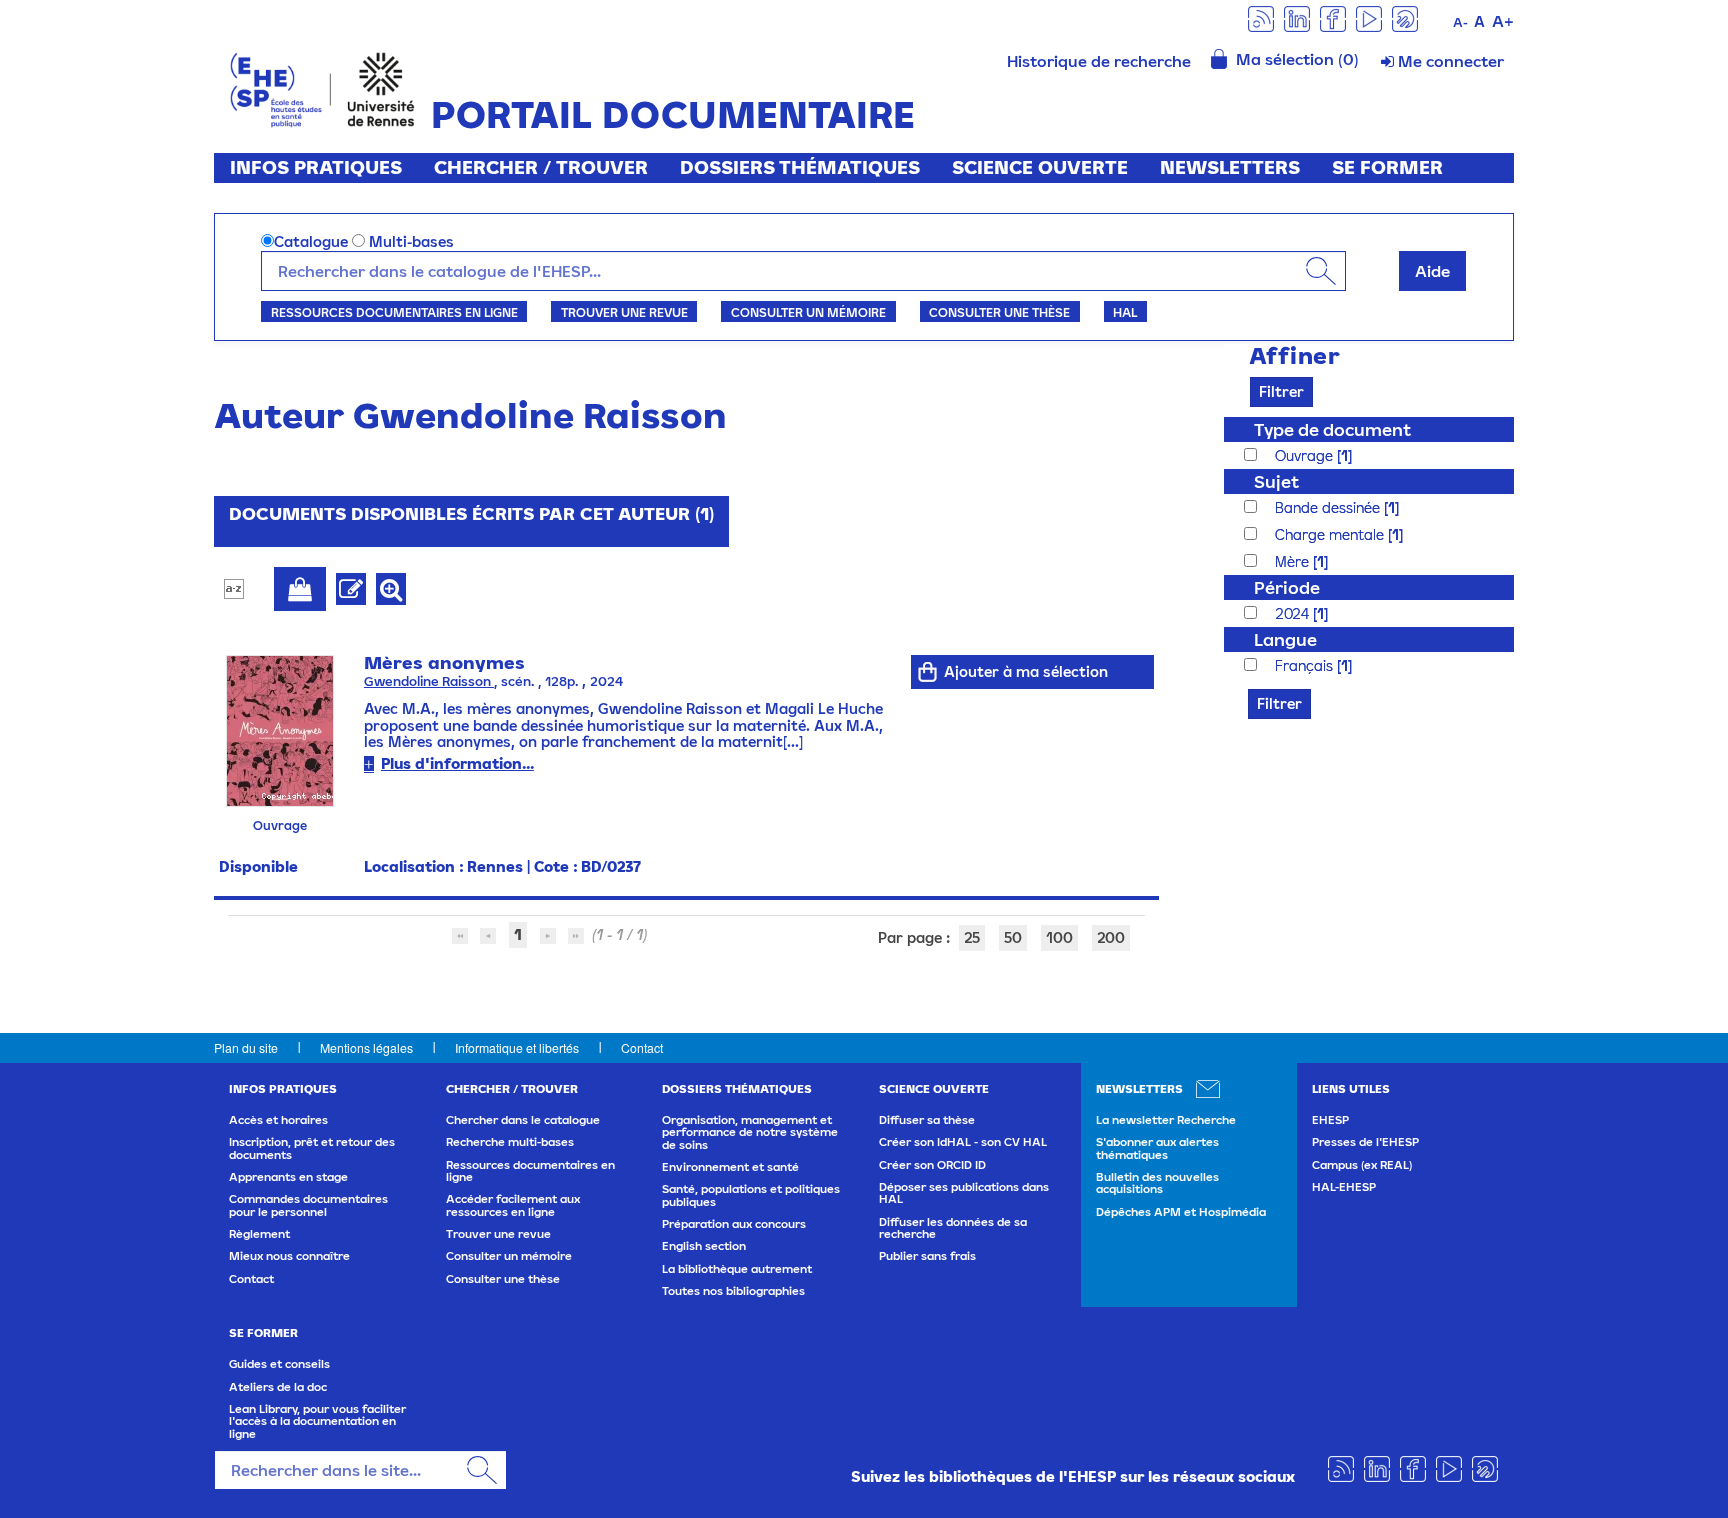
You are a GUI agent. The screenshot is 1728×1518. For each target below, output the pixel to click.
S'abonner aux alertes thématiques (1157, 1148)
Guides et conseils (279, 1364)
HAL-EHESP (1344, 1187)
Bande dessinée (1329, 507)
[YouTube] (1369, 17)
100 (1059, 937)
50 (1013, 937)
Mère (1294, 561)
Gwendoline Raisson (429, 681)
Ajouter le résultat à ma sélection (300, 589)
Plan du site (246, 1047)
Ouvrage (1306, 455)
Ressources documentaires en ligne (394, 312)
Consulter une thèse (999, 312)
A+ (1503, 21)
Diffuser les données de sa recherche (953, 1228)
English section (704, 1246)
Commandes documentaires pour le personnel (308, 1205)
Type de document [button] (1332, 429)
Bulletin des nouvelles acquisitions (1157, 1183)
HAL (1125, 312)
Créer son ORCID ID (932, 1165)
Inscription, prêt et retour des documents (312, 1148)
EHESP (1330, 1120)
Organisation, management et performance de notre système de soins (750, 1132)
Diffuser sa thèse (927, 1120)
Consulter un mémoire (808, 312)
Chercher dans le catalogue (523, 1120)
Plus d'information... (457, 763)
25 (972, 937)
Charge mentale (1331, 534)
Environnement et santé (730, 1167)
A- (1460, 22)
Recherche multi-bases (510, 1142)
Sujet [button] (1276, 481)
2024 (1294, 613)
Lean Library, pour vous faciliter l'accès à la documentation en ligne (317, 1421)
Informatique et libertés (517, 1047)
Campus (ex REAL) (1362, 1165)
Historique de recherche (1099, 61)
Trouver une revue (624, 312)
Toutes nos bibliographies (733, 1291)
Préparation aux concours (734, 1224)
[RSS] (1261, 17)
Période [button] (1287, 587)
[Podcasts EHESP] (1405, 17)
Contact (642, 1047)
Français (1306, 665)
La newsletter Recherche (1166, 1120)
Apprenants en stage (288, 1177)
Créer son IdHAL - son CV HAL (963, 1142)
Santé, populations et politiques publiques (751, 1195)
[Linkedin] (1297, 17)
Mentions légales (366, 1047)
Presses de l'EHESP (1365, 1142)
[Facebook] (1333, 17)
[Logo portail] (322, 87)
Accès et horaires (278, 1120)
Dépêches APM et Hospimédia (1181, 1212)
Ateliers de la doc (278, 1387)
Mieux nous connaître (289, 1256)
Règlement (259, 1234)
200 (1111, 937)
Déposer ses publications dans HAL (964, 1193)
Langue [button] (1285, 639)
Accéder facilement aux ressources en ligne (513, 1205)
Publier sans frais (927, 1256)
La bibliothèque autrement (737, 1269)
